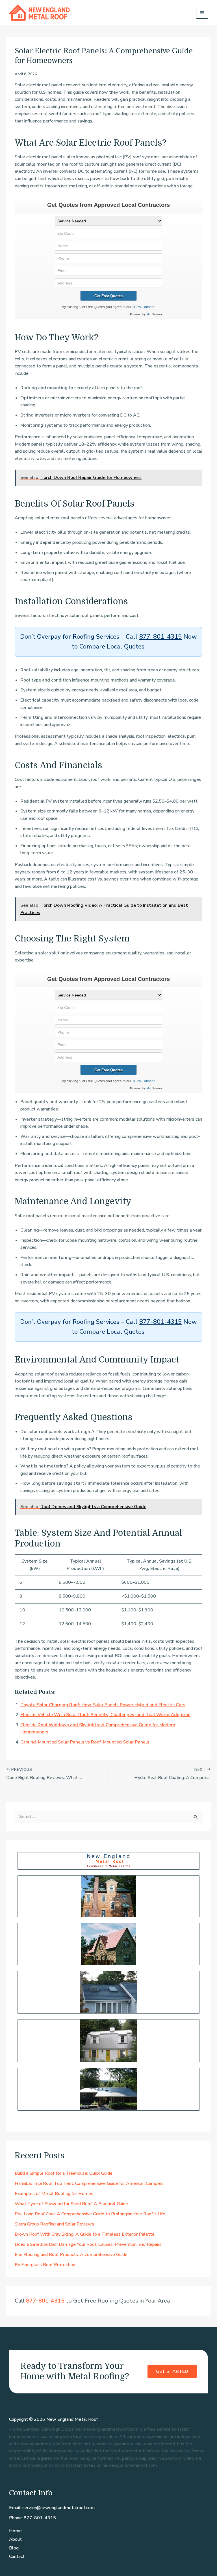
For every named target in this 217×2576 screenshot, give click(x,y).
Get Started (172, 2371)
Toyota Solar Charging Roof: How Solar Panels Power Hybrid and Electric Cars (103, 1705)
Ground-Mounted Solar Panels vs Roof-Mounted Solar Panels (85, 1742)
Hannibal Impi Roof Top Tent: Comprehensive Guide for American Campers (89, 2183)
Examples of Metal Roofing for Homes (54, 2194)
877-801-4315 (160, 637)
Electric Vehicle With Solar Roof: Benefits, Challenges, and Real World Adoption (105, 1715)
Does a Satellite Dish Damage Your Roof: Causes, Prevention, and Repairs (88, 2244)
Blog (14, 2548)
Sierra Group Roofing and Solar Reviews (54, 2224)
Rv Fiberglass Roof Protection (45, 2265)
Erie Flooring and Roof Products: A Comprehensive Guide (71, 2255)
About (15, 2539)
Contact (17, 2557)
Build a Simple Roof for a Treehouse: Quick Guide (64, 2173)
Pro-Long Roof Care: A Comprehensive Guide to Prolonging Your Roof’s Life (90, 2214)
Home (15, 2531)
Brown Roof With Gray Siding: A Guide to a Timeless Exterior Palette (85, 2234)
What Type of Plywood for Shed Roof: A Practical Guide (71, 2204)
